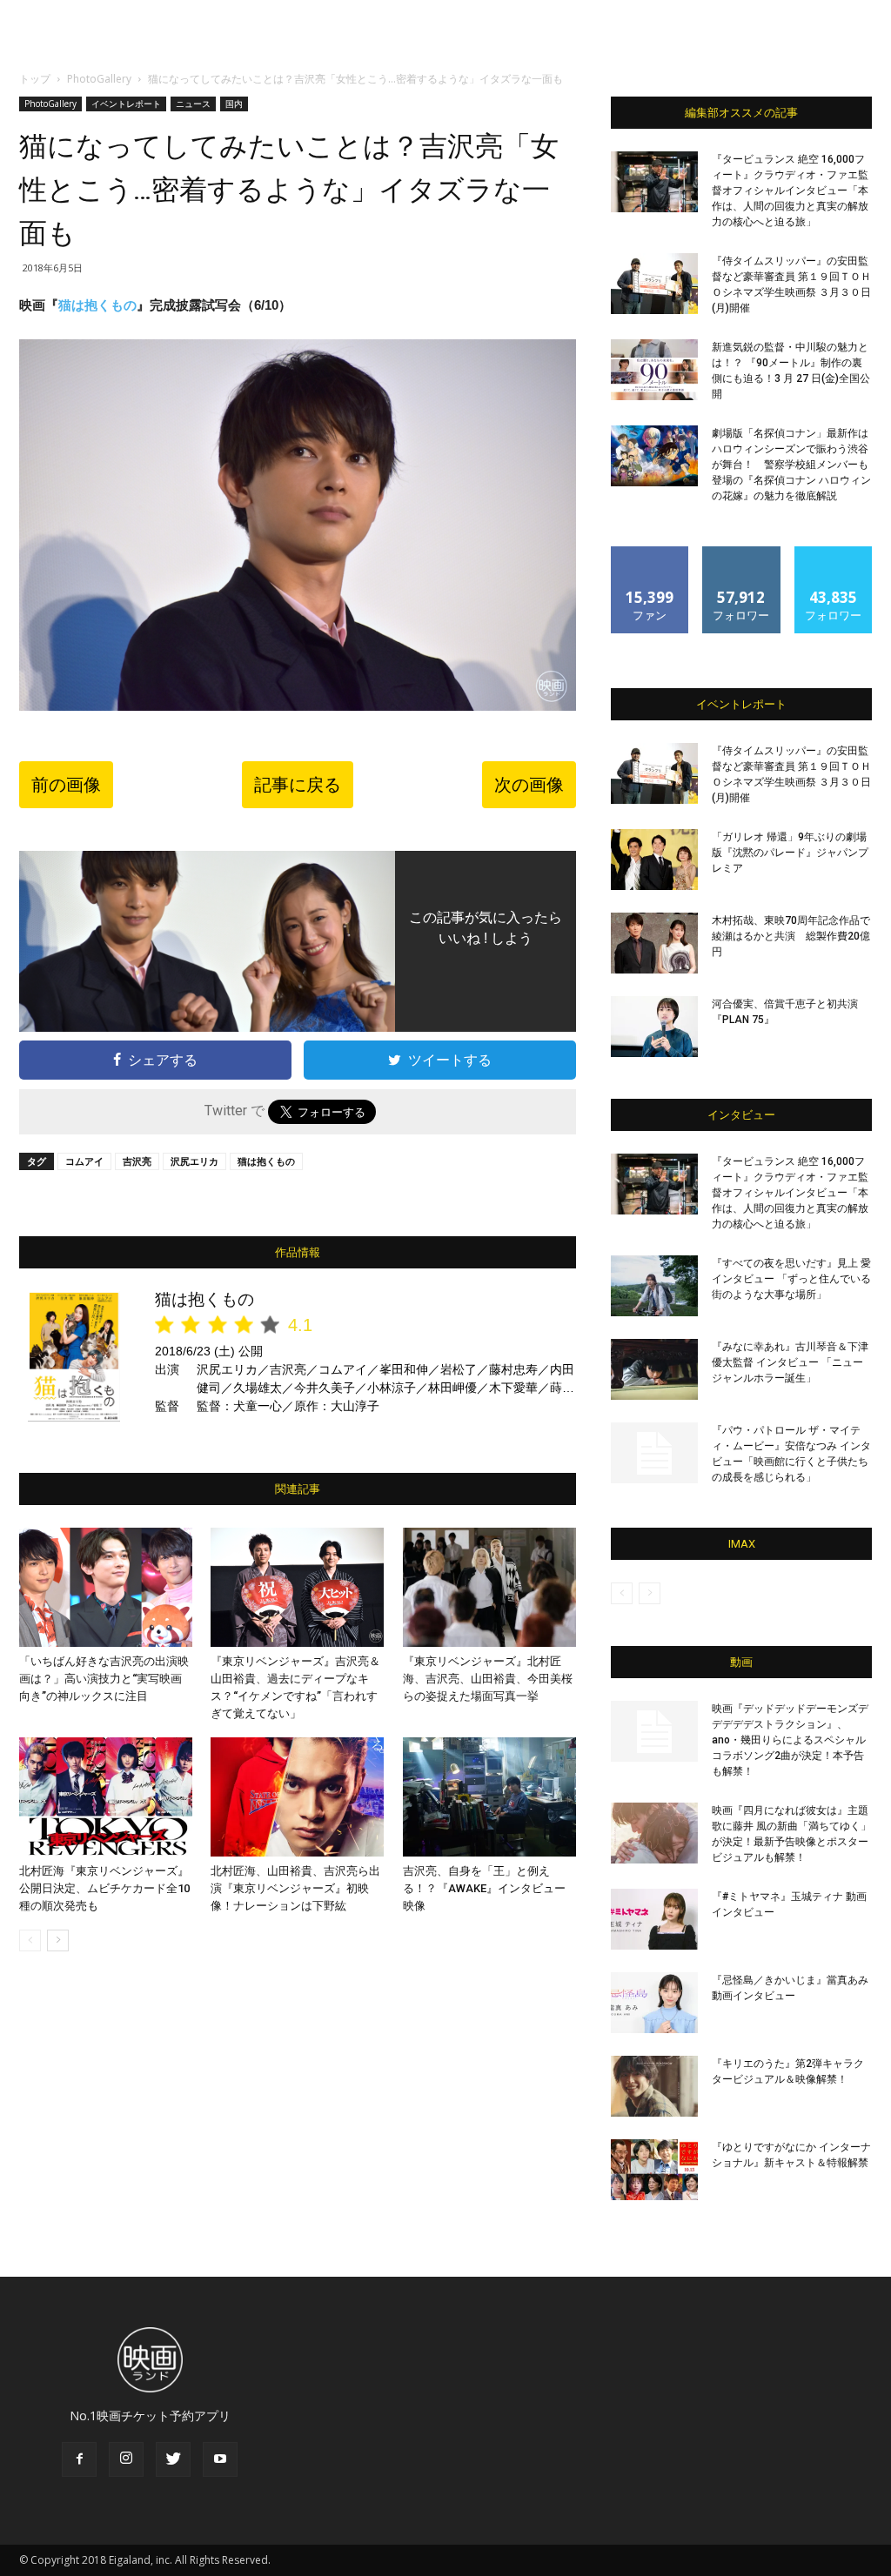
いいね (650, 553)
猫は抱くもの (97, 305)
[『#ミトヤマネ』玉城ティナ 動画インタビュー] (654, 1919)
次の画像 (529, 785)
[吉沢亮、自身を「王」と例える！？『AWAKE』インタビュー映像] (489, 1797)
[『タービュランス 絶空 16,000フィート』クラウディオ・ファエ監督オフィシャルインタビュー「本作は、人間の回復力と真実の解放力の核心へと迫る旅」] (654, 182)
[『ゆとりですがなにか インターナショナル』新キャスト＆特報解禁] (654, 2170)
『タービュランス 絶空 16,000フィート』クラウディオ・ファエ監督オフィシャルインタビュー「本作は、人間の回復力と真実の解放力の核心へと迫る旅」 (790, 191)
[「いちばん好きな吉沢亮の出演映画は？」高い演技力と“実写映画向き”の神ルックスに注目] (106, 1587)
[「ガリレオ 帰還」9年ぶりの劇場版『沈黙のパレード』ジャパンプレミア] (654, 860)
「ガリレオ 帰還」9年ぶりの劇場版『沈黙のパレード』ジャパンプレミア (790, 853)
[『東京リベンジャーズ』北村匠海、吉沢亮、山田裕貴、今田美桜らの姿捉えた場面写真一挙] (489, 1587)
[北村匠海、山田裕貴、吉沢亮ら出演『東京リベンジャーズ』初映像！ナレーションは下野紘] (297, 1797)
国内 (234, 104)
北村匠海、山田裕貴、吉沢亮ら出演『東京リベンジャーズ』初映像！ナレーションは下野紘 (295, 1888)
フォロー (741, 553)
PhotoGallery (99, 79)
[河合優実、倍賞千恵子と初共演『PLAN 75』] (654, 1027)
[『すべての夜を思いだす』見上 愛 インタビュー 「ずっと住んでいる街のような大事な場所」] (654, 1286)
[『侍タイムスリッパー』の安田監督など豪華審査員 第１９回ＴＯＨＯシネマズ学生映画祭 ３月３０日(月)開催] (654, 284)
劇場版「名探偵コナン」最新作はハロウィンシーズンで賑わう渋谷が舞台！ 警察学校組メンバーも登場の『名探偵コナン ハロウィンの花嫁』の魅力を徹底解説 (791, 465)
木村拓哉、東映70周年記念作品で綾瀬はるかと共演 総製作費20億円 (791, 936)
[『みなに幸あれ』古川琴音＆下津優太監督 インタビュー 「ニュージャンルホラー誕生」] (654, 1369)
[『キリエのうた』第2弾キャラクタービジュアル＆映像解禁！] (654, 2086)
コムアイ (84, 1161)
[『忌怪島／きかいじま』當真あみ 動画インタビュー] (654, 2003)
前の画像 (66, 785)
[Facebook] (79, 2459)
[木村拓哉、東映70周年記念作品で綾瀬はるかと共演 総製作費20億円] (654, 943)
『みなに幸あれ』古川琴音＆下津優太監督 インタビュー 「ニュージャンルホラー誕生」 (790, 1362)
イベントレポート (126, 104)
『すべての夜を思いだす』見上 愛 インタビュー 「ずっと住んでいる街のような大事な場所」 (791, 1279)
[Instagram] (126, 2459)
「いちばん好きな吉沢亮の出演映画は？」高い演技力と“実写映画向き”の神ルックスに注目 (104, 1679)
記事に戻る (298, 785)
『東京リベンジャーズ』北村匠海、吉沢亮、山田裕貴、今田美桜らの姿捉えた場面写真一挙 (488, 1679)
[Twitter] (173, 2459)
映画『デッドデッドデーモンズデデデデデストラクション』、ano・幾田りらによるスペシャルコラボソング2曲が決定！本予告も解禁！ (790, 1740)
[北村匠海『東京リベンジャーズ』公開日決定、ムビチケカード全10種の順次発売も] (106, 1797)
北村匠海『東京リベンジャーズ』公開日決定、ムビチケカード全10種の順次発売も (104, 1888)
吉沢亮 (137, 1161)
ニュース (193, 104)
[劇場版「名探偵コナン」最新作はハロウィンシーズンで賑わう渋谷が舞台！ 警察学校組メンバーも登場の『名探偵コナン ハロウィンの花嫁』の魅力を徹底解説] (654, 456)
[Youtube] (220, 2459)
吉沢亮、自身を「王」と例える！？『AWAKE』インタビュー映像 (484, 1888)
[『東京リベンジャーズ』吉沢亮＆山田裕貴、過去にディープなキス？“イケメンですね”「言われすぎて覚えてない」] (297, 1587)
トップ (35, 79)
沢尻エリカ (194, 1161)
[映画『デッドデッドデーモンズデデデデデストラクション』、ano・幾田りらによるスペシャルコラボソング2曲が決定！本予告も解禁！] (654, 1731)
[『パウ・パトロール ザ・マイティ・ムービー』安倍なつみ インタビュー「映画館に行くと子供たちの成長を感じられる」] (654, 1453)
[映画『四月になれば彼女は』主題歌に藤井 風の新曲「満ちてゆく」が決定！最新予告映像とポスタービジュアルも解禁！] (654, 1833)
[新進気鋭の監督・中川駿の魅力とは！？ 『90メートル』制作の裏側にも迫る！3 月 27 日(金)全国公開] (654, 370)
